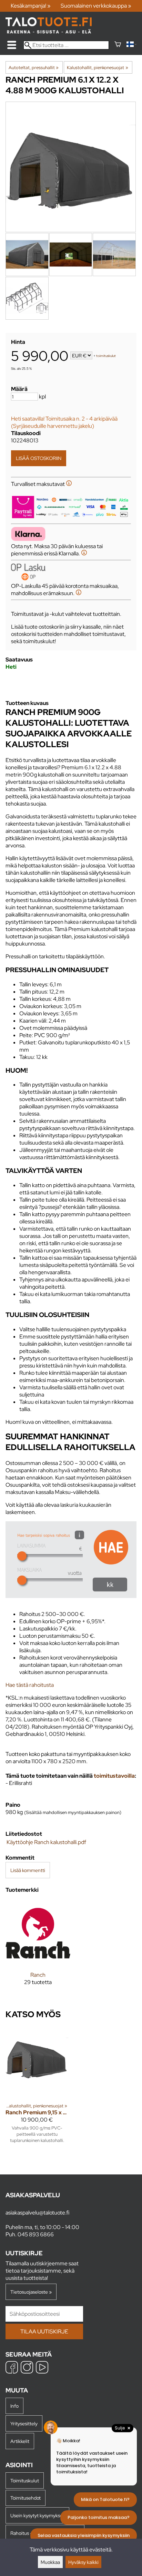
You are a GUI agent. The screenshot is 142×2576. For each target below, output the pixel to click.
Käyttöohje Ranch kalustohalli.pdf (46, 1842)
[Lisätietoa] (69, 484)
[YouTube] (42, 2368)
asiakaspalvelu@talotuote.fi (37, 2213)
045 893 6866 (36, 2234)
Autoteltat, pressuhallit (34, 67)
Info (14, 2406)
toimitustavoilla (114, 1776)
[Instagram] (27, 2368)
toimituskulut (106, 356)
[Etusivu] (49, 32)
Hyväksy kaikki (83, 2562)
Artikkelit (20, 2441)
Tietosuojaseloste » (31, 2292)
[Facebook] (12, 2368)
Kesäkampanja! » (31, 6)
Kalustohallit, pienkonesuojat (97, 67)
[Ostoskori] (118, 45)
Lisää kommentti (28, 1870)
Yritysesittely (24, 2423)
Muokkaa (50, 2562)
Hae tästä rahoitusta (30, 1685)
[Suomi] (131, 45)
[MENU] (12, 45)
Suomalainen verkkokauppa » (96, 6)
